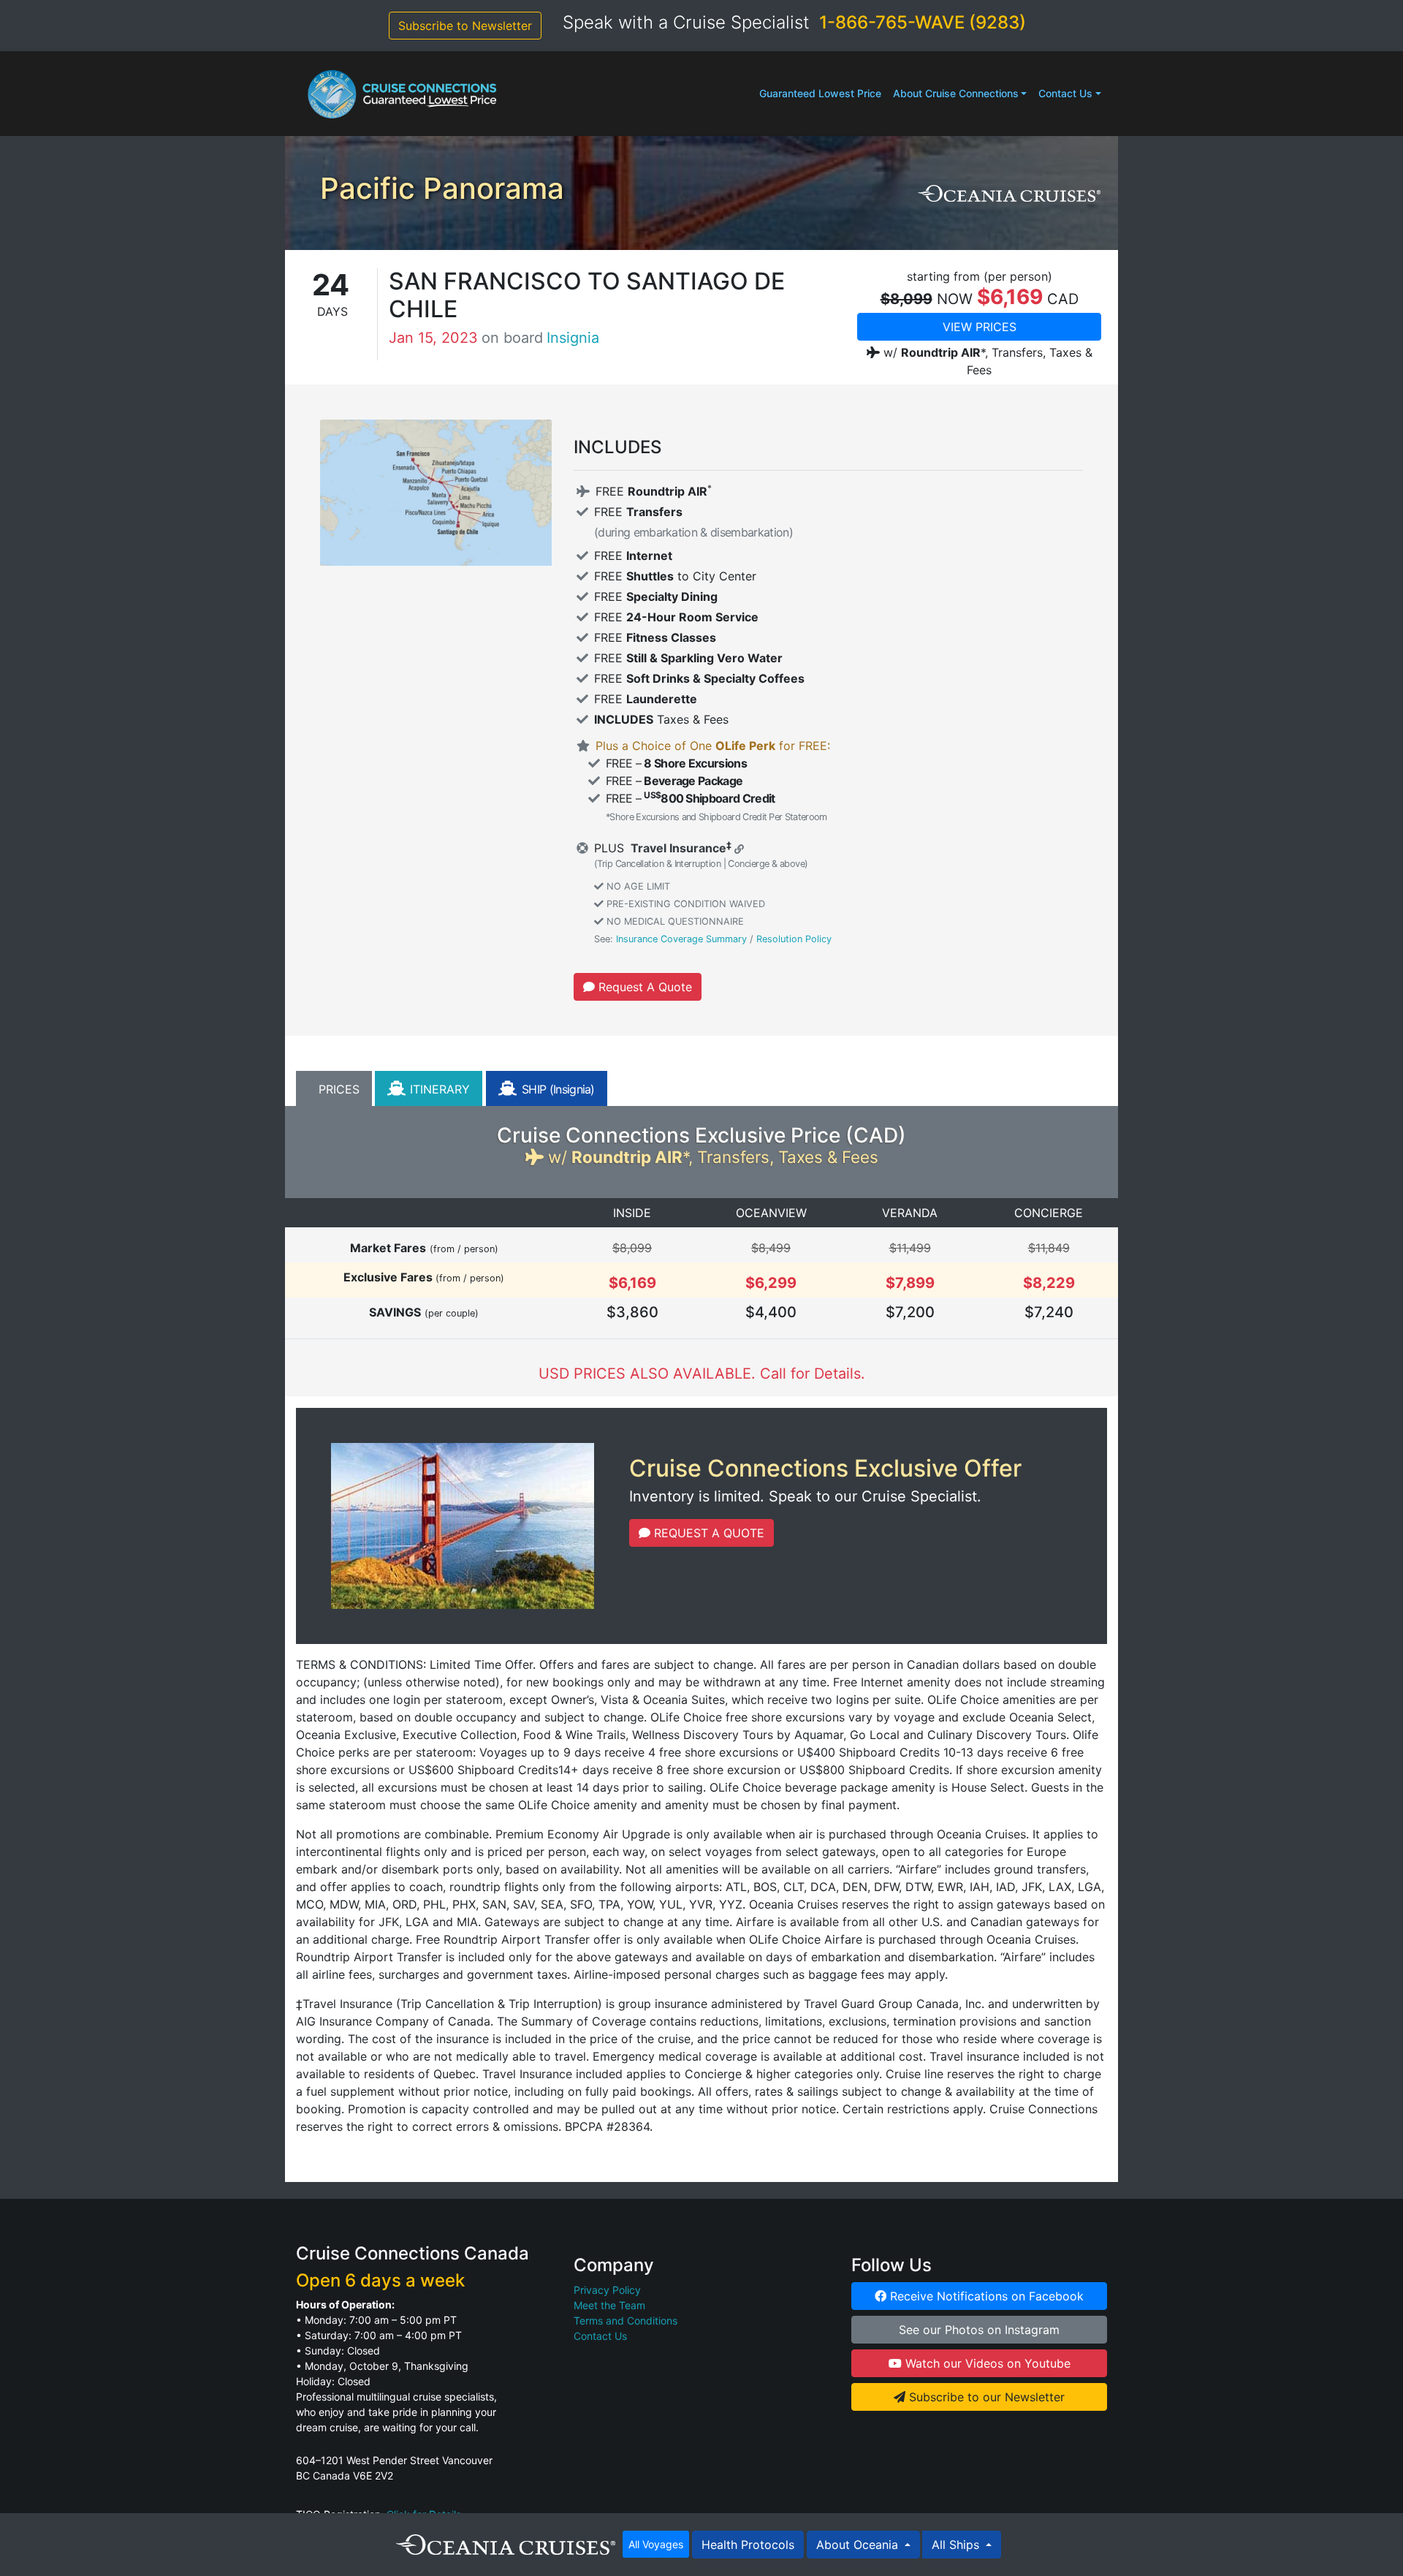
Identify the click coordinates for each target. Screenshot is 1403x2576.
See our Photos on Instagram (979, 2330)
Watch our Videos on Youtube (986, 2363)
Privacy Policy (607, 2290)
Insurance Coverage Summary (681, 939)
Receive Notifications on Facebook (985, 2296)
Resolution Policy (794, 939)
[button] (334, 1088)
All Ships (957, 2545)
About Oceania (859, 2545)
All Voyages (656, 2544)
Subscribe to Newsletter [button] (465, 26)
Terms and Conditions (626, 2321)
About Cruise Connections (956, 93)
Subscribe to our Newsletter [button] (985, 2397)
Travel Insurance (677, 848)
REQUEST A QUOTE (707, 1533)
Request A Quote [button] (643, 987)
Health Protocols (748, 2545)
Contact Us (1065, 93)
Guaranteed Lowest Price (820, 93)
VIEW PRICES (980, 327)
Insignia (573, 338)
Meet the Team (609, 2305)
